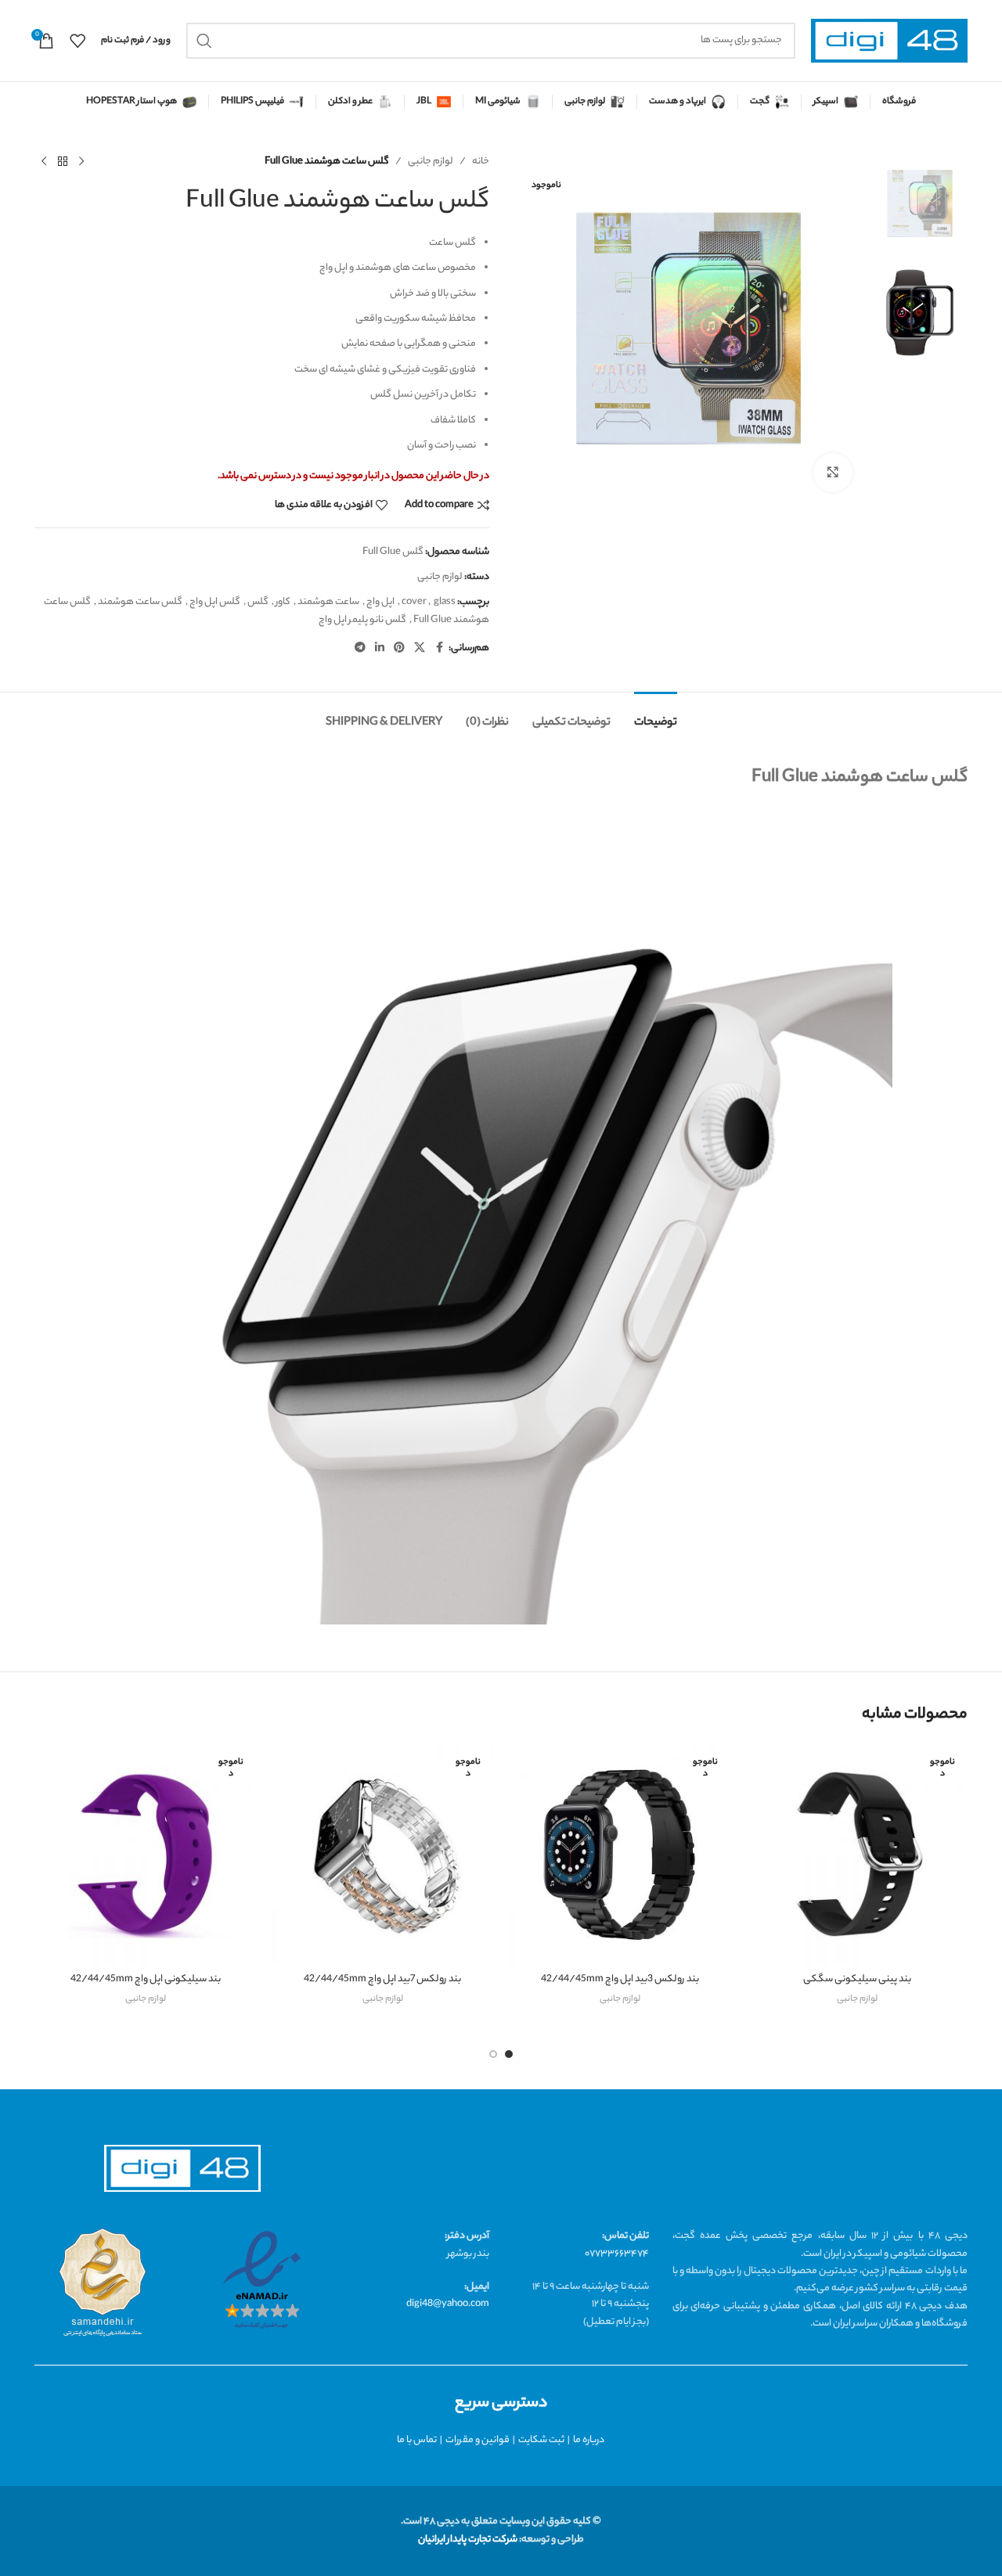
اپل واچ (380, 602)
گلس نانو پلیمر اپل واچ (362, 620)
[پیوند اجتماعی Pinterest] (399, 649)
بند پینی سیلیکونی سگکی (857, 1979)
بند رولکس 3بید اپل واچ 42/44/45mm (620, 1979)
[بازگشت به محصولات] (63, 162)
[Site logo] (889, 41)
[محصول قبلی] (81, 162)
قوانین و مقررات (478, 2440)
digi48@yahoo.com (448, 2304)
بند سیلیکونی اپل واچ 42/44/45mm (146, 1979)
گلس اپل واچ (215, 602)
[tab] (656, 716)
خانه (481, 162)
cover (414, 602)
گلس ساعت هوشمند (140, 602)
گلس (258, 602)
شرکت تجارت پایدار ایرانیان (468, 2540)
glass (445, 602)
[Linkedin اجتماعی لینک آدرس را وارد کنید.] (380, 649)
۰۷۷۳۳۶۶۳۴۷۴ (617, 2254)
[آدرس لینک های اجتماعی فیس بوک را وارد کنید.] (439, 649)
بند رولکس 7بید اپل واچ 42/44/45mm (382, 1979)
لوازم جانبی (431, 162)
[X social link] (420, 649)
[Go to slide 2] (493, 2054)
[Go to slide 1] (509, 2054)
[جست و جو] (204, 41)
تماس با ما (417, 2440)
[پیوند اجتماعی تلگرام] (360, 649)
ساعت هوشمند (328, 602)
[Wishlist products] (77, 41)
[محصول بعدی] (44, 162)
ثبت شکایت (541, 2440)
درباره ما (589, 2440)
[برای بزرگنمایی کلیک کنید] (833, 473)
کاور (283, 602)
